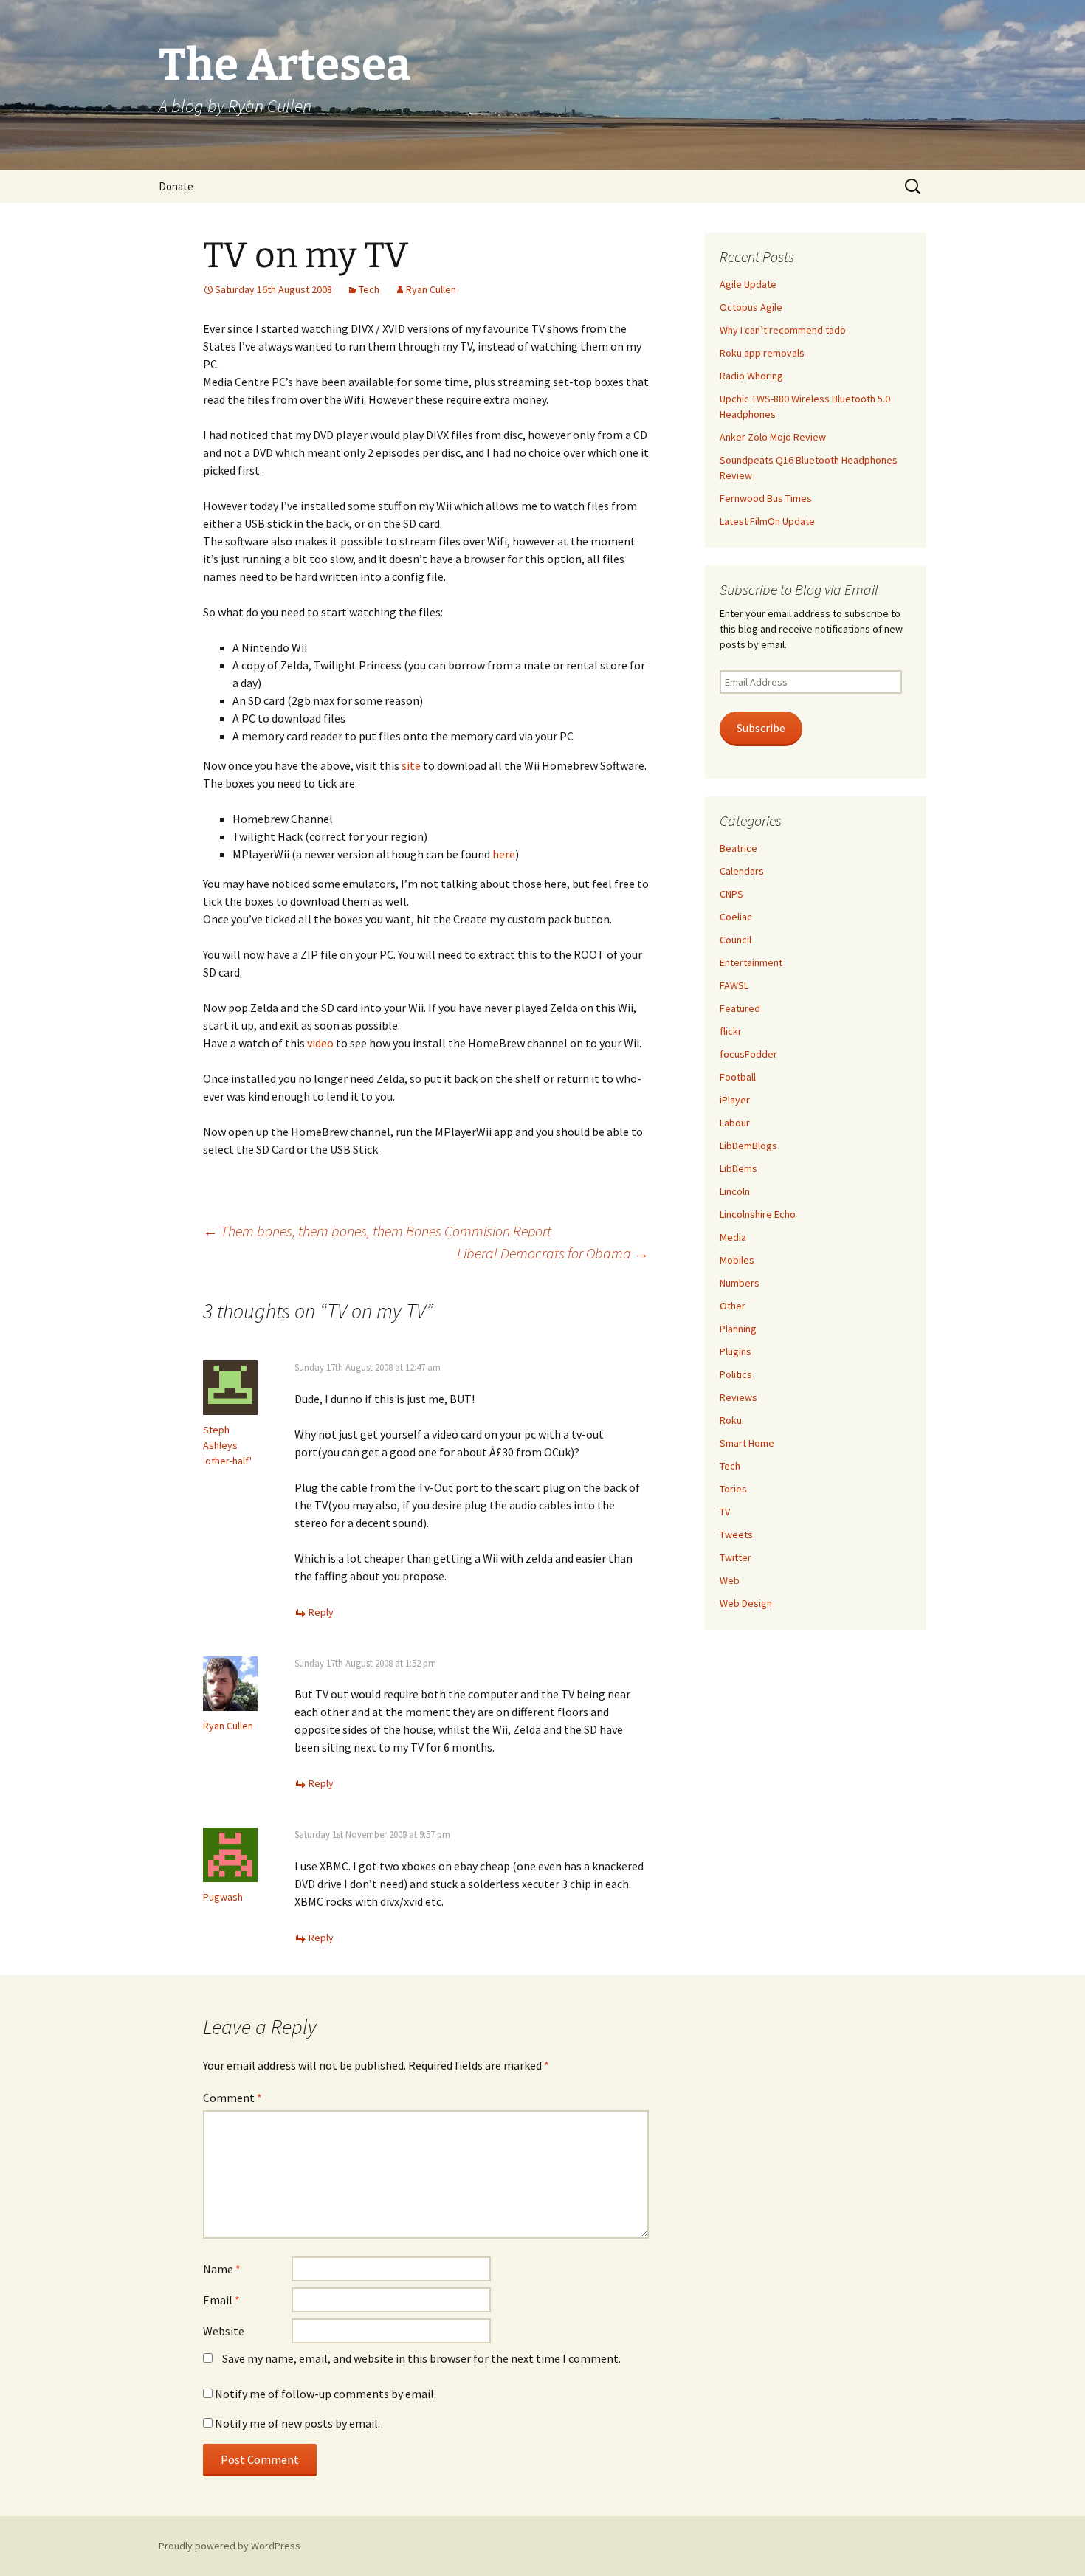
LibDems (738, 1168)
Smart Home (747, 1443)
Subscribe (761, 728)
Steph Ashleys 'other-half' (227, 1445)
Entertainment (751, 962)
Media (733, 1237)
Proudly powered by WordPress (230, 2546)
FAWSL (734, 985)
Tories (733, 1489)
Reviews (738, 1397)
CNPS (731, 894)
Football (738, 1077)
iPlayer (735, 1100)
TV (725, 1512)
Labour (735, 1123)
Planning (738, 1329)
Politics (736, 1374)
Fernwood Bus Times (766, 498)
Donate (176, 186)
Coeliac (736, 917)
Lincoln (735, 1191)
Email (221, 2300)
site (411, 765)
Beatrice (738, 848)
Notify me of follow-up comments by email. (325, 2394)
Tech (369, 289)
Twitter (736, 1557)
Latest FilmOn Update (767, 521)
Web (730, 1580)
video (320, 1043)
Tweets (736, 1535)
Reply (321, 1612)
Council (736, 940)
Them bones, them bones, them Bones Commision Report (377, 1231)
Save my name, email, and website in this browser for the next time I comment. (421, 2358)
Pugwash (223, 1897)
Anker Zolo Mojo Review (773, 437)
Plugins (736, 1351)
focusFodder (748, 1054)
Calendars (742, 871)
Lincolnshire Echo (758, 1214)
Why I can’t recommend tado (783, 330)
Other (733, 1306)
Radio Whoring (751, 376)
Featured (740, 1008)
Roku (731, 1420)
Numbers (740, 1283)
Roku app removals (762, 353)
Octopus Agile (751, 307)
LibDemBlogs (748, 1146)
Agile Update (748, 284)
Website (224, 2331)
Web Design (746, 1603)
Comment (232, 2098)
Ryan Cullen (431, 289)
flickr (731, 1031)
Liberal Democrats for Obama (553, 1253)
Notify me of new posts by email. (297, 2423)
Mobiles (737, 1260)
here (504, 854)
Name (222, 2269)
